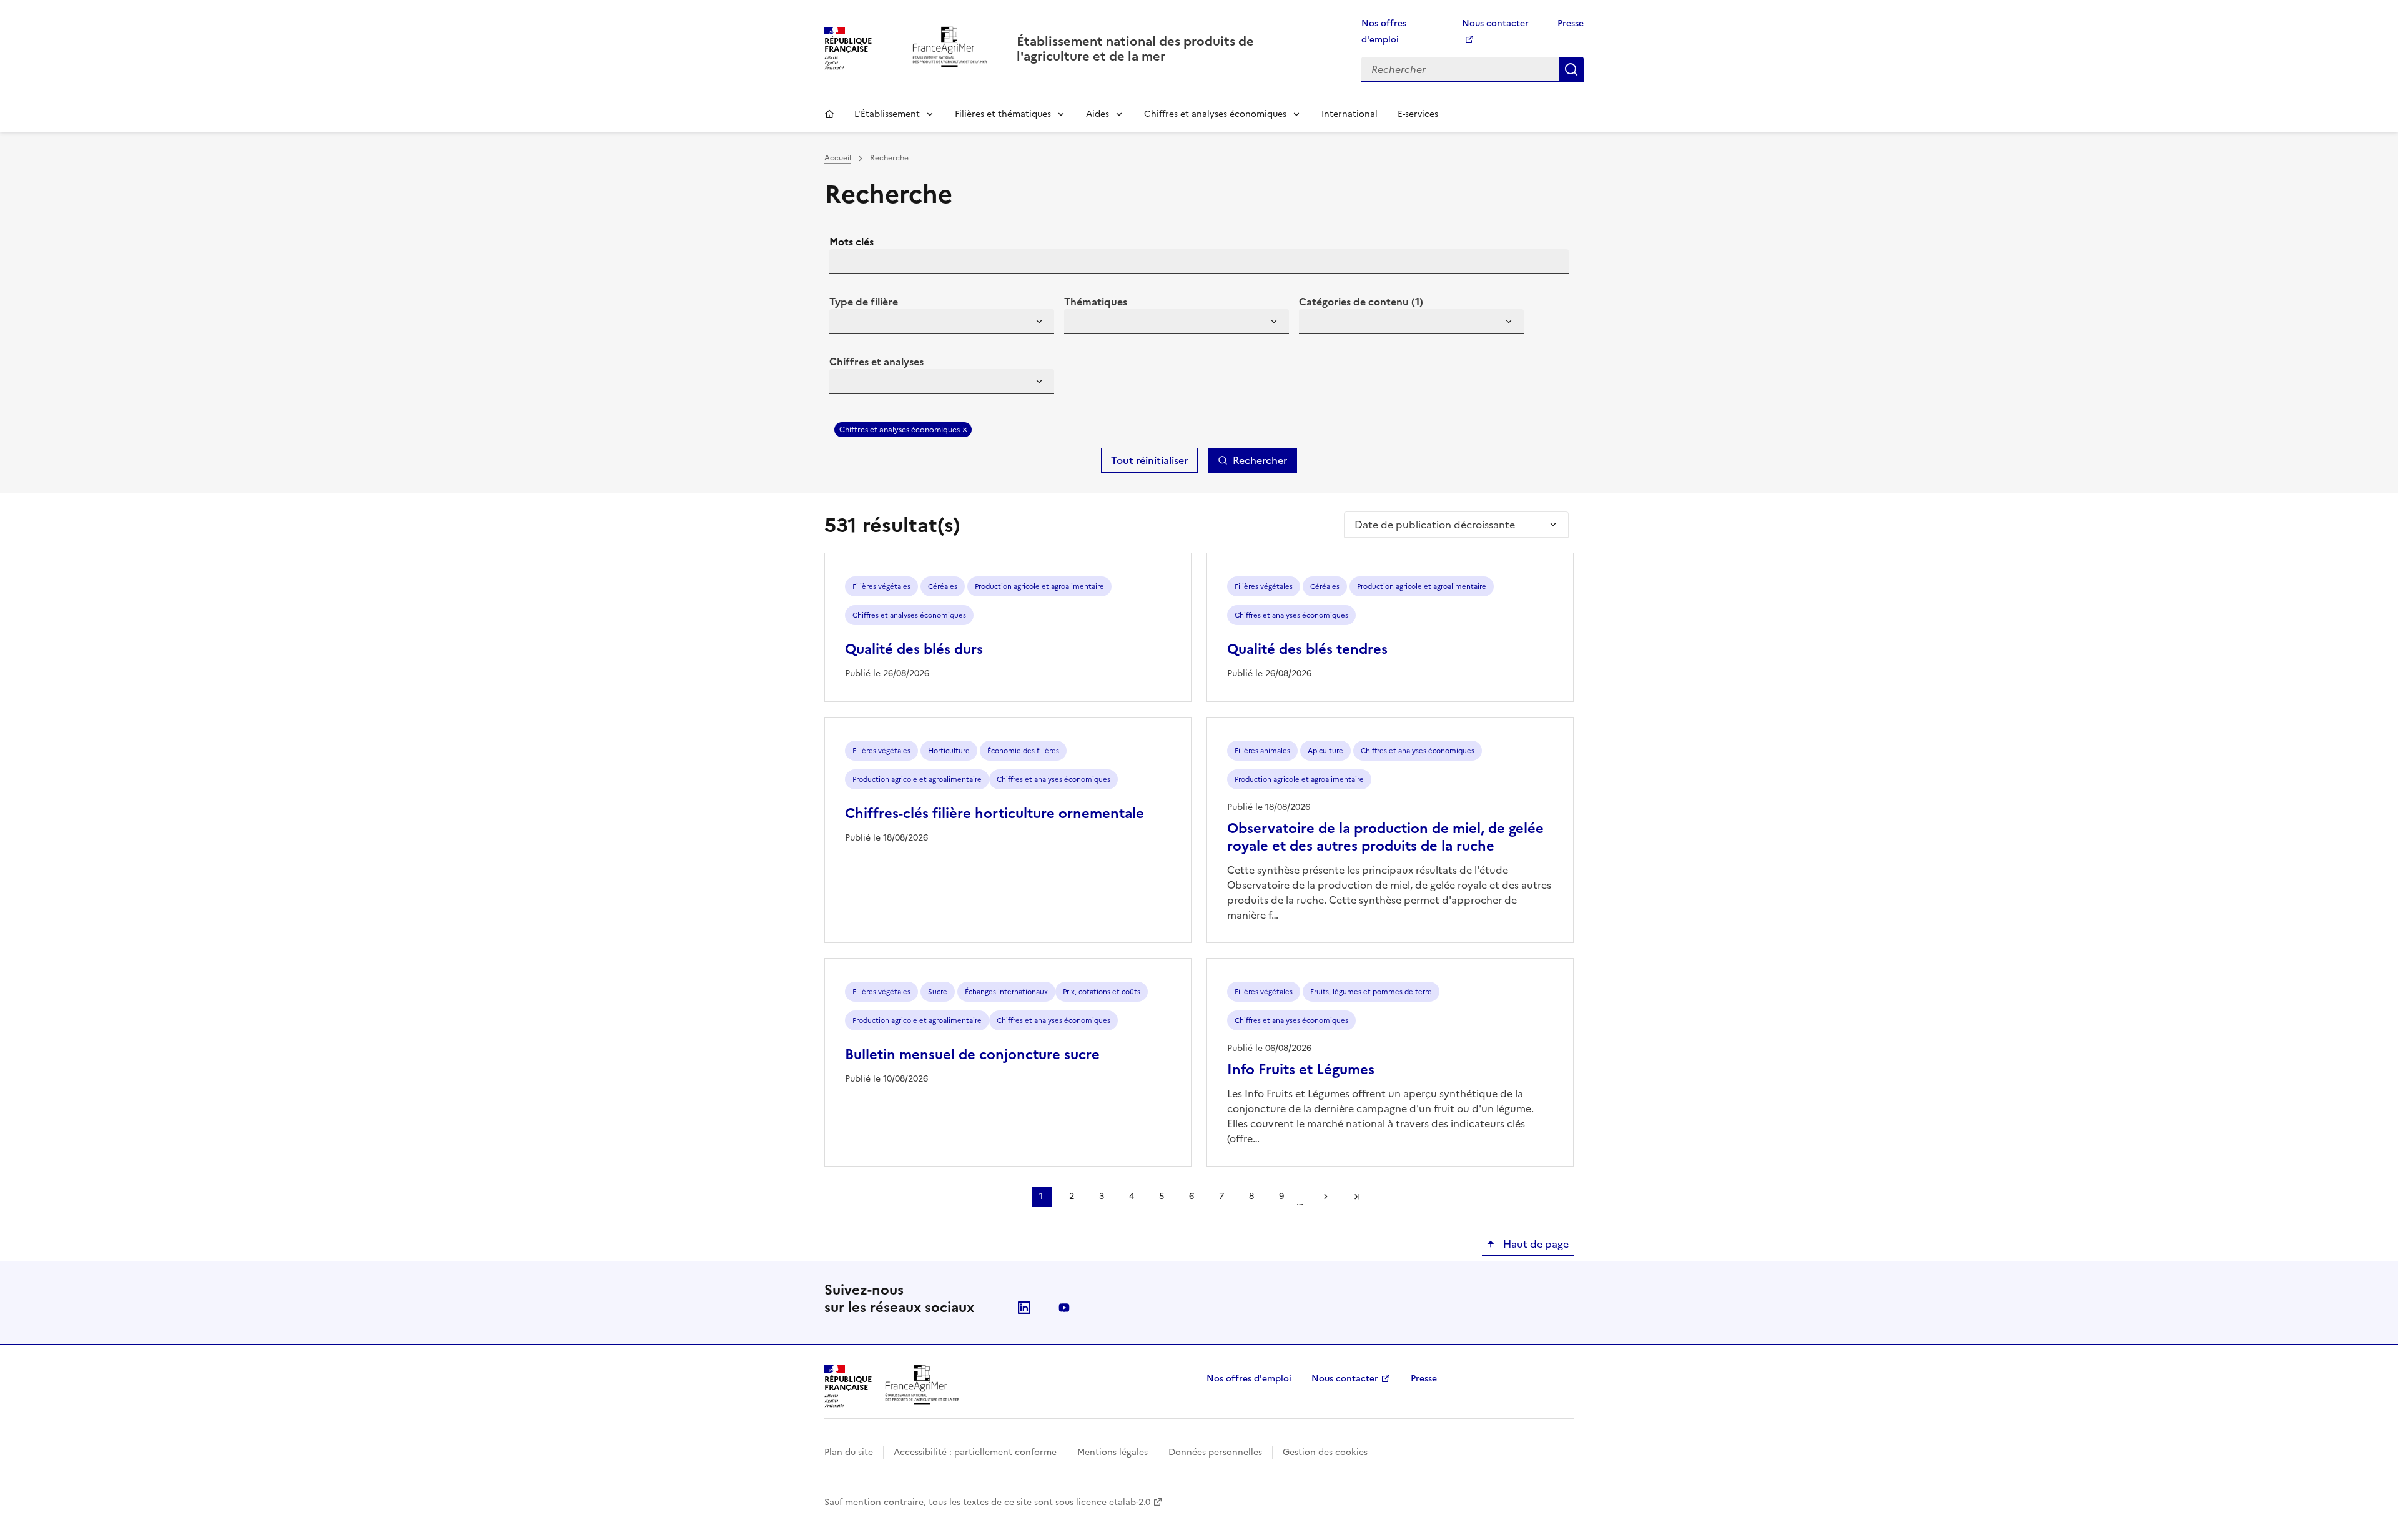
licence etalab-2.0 (1113, 1502)
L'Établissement (887, 114)
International (1349, 114)
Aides (1098, 114)
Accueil (829, 114)
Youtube (1064, 1308)
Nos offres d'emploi (1249, 1379)
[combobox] (942, 322)
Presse (1571, 23)
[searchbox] (846, 323)
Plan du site (849, 1452)
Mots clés (851, 242)
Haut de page (1535, 1244)
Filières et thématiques (1003, 114)
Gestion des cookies (1325, 1452)
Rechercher (1571, 69)
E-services (1418, 114)
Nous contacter (1345, 1379)
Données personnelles (1215, 1452)
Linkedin (1024, 1308)
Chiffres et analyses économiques (1215, 114)
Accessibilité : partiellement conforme (975, 1452)
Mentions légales (1113, 1452)
